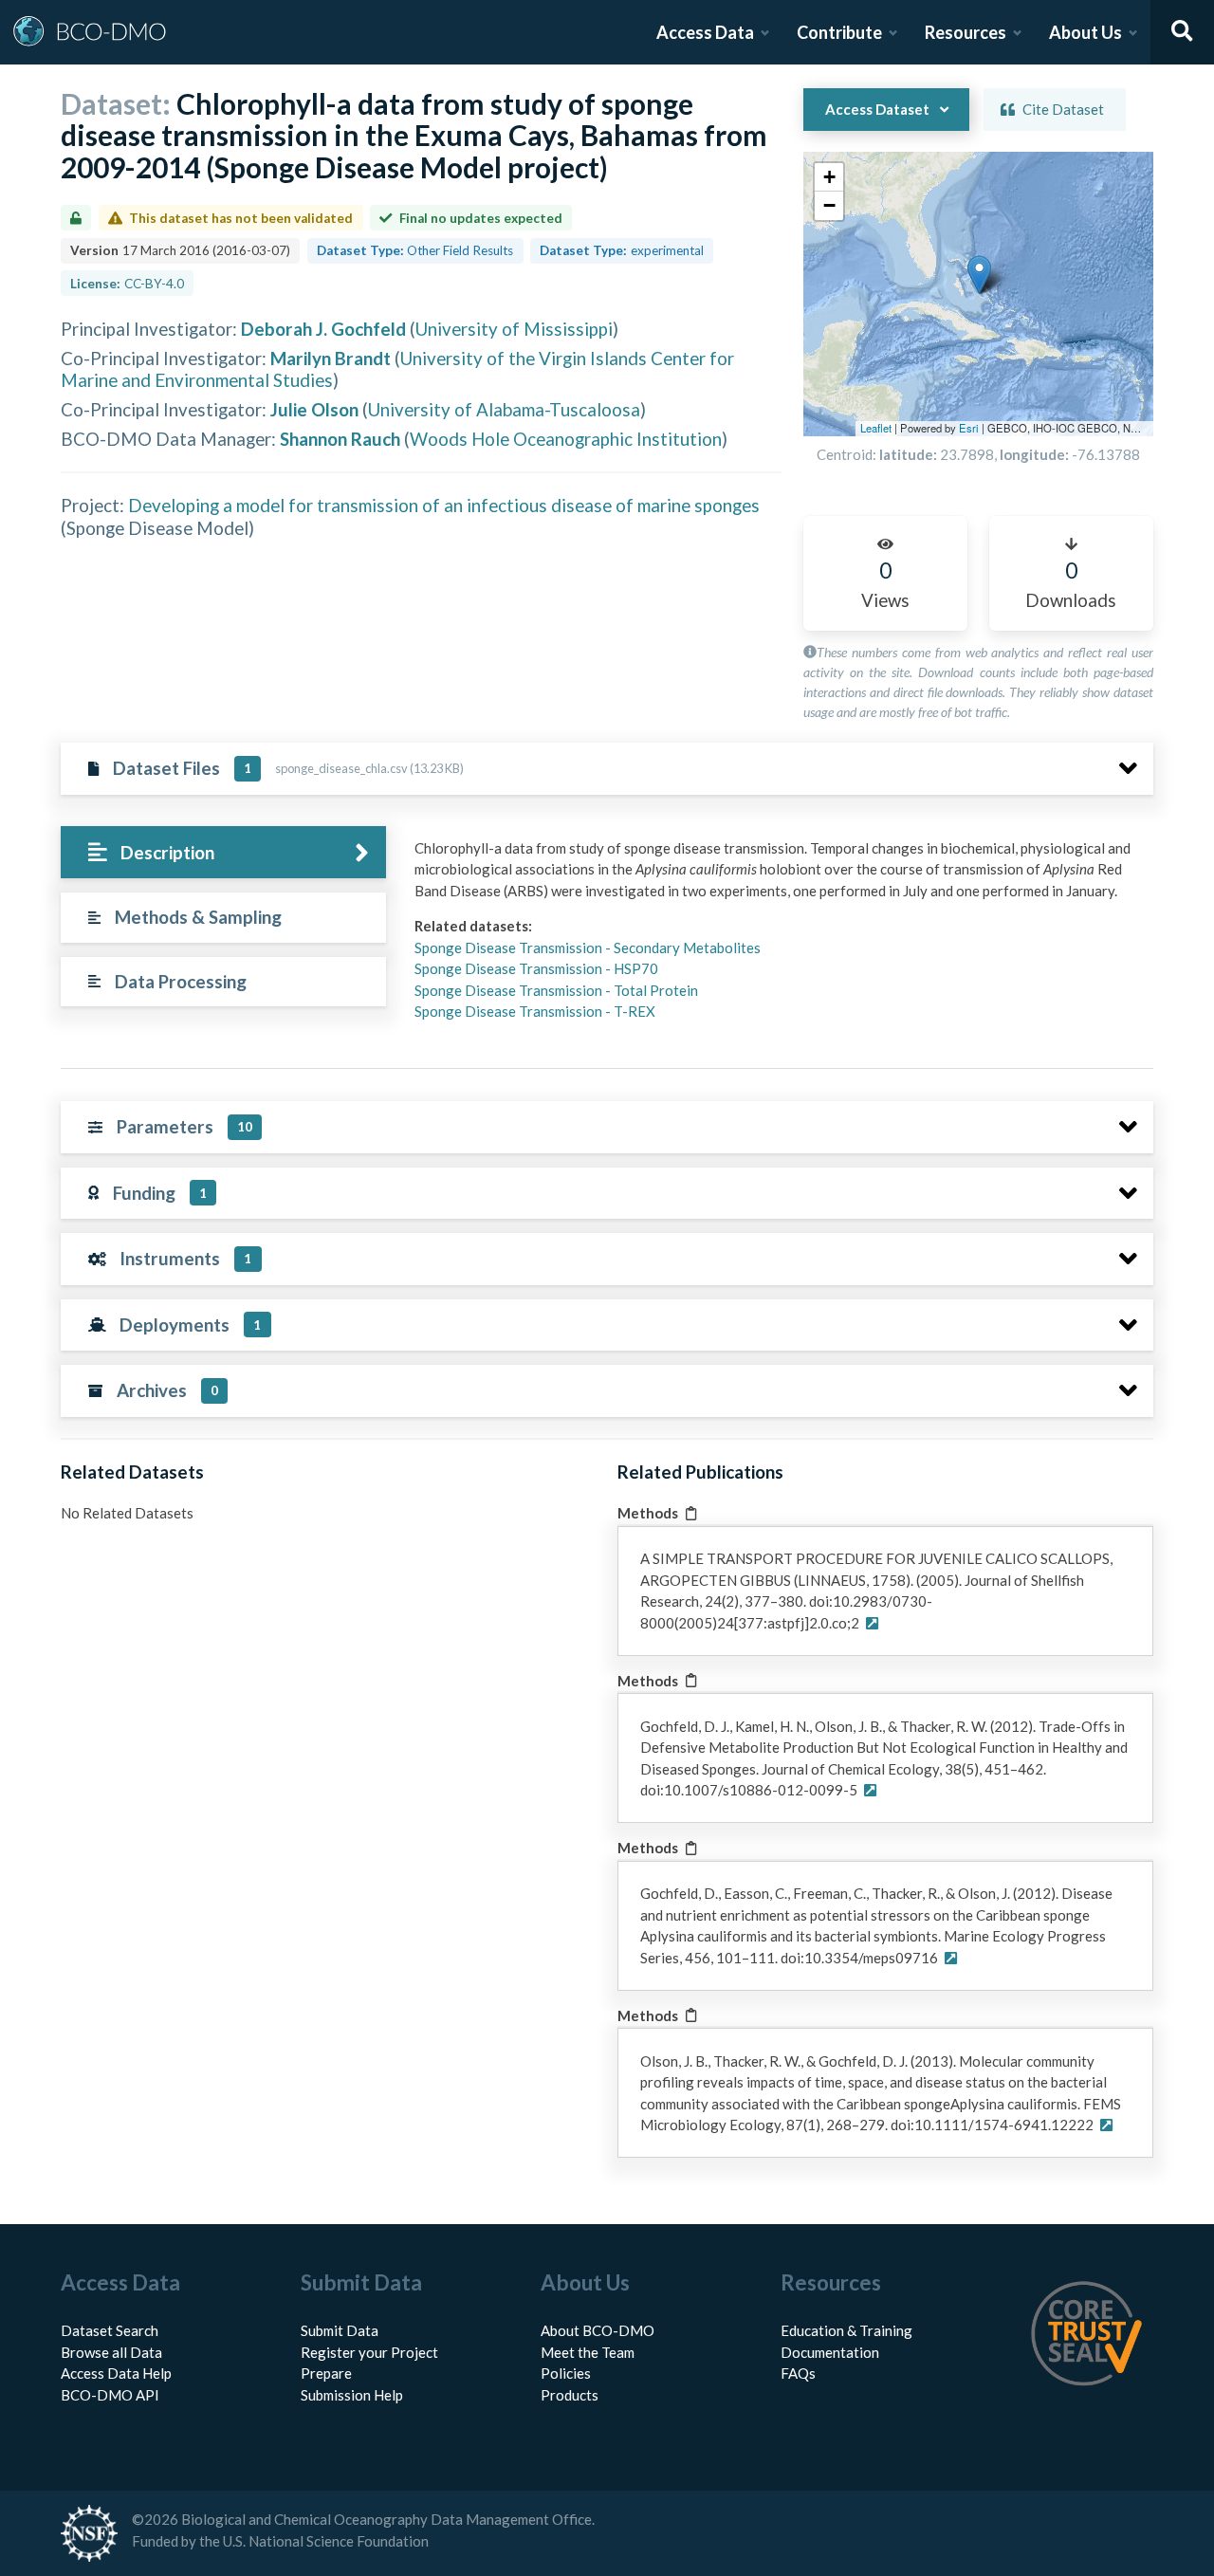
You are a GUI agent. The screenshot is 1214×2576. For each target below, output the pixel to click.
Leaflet (876, 428)
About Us (1085, 32)
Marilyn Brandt (331, 358)
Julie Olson (314, 409)
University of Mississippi (514, 329)
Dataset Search (110, 2330)
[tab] (223, 852)
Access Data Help (116, 2373)
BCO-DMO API (110, 2395)
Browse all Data (111, 2352)
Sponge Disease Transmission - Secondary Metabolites (588, 948)
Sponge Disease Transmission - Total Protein (556, 990)
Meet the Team (588, 2352)
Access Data (705, 32)
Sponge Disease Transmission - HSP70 (536, 968)
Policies (566, 2373)
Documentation (830, 2352)
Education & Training (846, 2330)
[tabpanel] (779, 937)
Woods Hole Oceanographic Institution (566, 439)
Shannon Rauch (340, 439)
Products (570, 2395)
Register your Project (369, 2352)
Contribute (839, 32)
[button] (979, 275)
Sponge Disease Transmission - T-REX (535, 1011)
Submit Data (340, 2330)
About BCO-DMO (598, 2330)
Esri (969, 428)
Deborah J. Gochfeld (323, 329)
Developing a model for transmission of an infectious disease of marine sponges (444, 505)
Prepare (326, 2373)
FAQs (798, 2373)
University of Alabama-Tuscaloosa (504, 409)
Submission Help (352, 2395)
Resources (966, 32)
